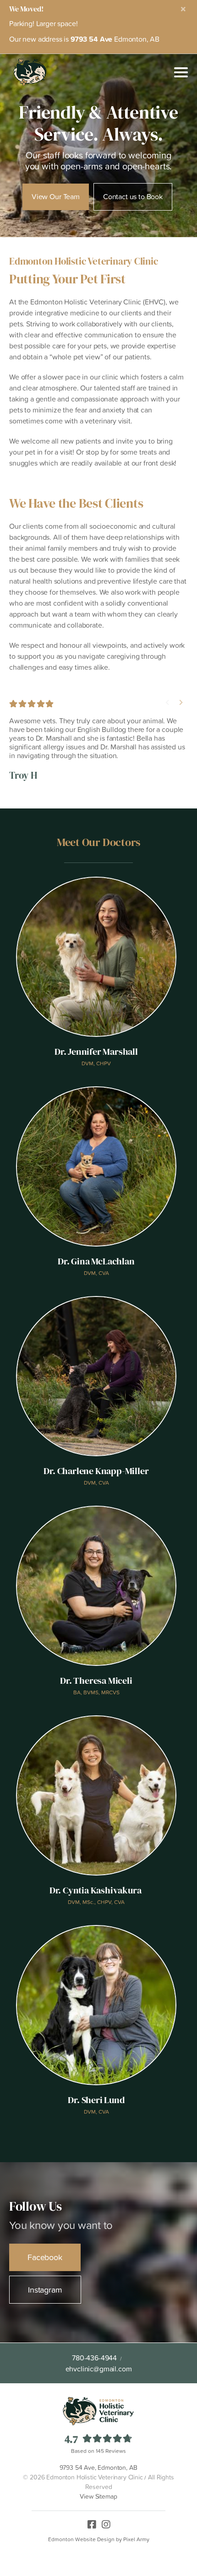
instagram (106, 2522)
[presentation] (167, 702)
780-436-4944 (94, 2358)
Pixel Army (136, 2539)
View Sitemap (98, 2496)
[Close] (183, 9)
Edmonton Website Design (81, 2539)
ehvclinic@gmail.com (99, 2369)
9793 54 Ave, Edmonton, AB (98, 2468)
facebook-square (92, 2522)
